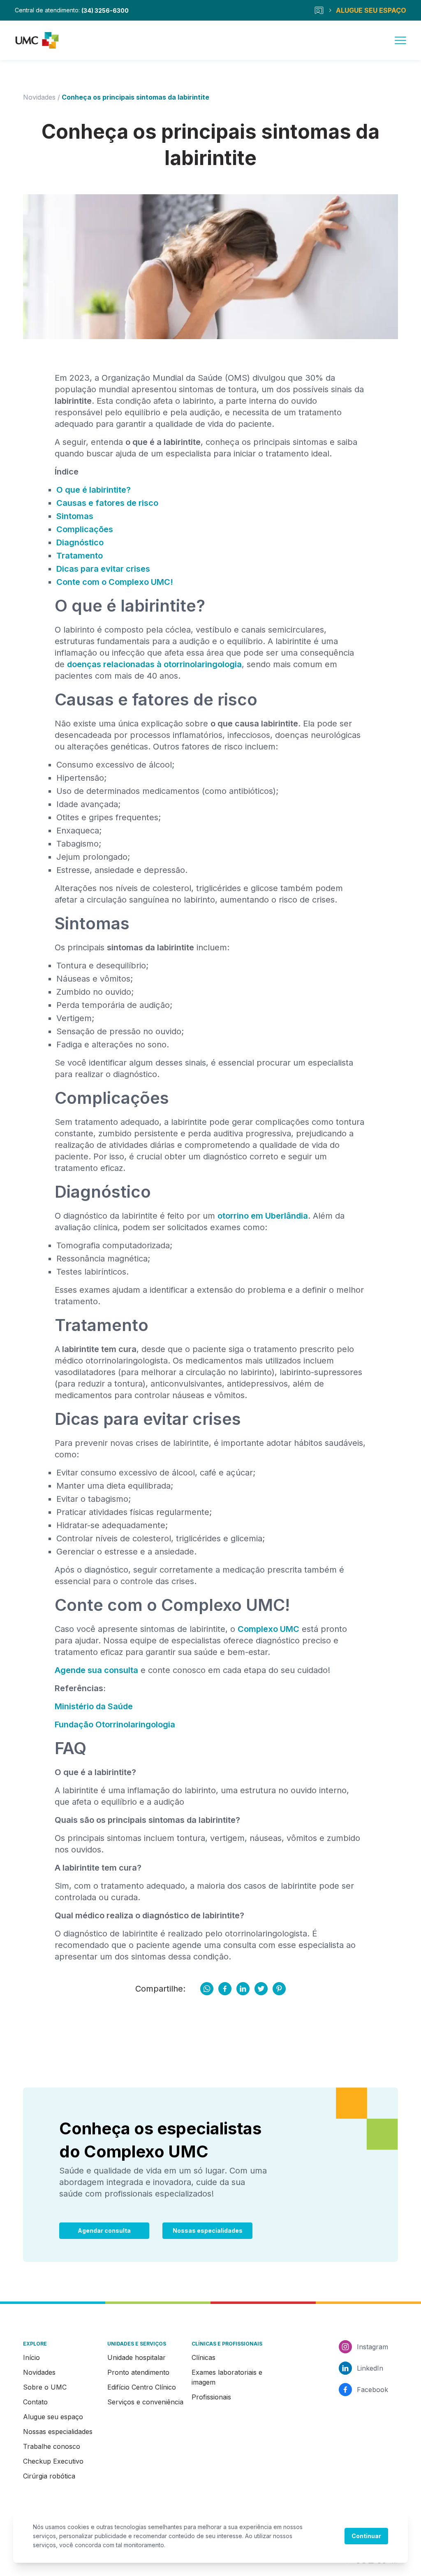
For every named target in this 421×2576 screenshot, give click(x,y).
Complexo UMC (268, 1629)
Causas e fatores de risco (107, 503)
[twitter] (261, 1989)
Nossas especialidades (208, 2230)
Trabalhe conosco (52, 2446)
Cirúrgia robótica (49, 2476)
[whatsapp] (207, 1989)
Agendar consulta (104, 2230)
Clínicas (204, 2357)
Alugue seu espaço (53, 2417)
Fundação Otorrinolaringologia (116, 1724)
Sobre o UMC (45, 2387)
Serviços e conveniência (145, 2402)
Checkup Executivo (53, 2461)
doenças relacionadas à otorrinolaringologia (154, 664)
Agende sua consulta (96, 1670)
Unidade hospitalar (136, 2357)
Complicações (85, 529)
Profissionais (211, 2397)
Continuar (366, 2536)
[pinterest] (279, 1989)
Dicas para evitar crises (103, 569)
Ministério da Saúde (94, 1706)
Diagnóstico (80, 542)
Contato (35, 2402)
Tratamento (80, 556)
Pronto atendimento (138, 2372)
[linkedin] (243, 1989)
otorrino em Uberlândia (263, 1216)
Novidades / (42, 97)
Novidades (39, 2372)
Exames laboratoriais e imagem (227, 2377)
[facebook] (225, 1989)
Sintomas (75, 516)
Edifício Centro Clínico (142, 2387)
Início (31, 2357)
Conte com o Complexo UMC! (115, 582)
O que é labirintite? (94, 490)
